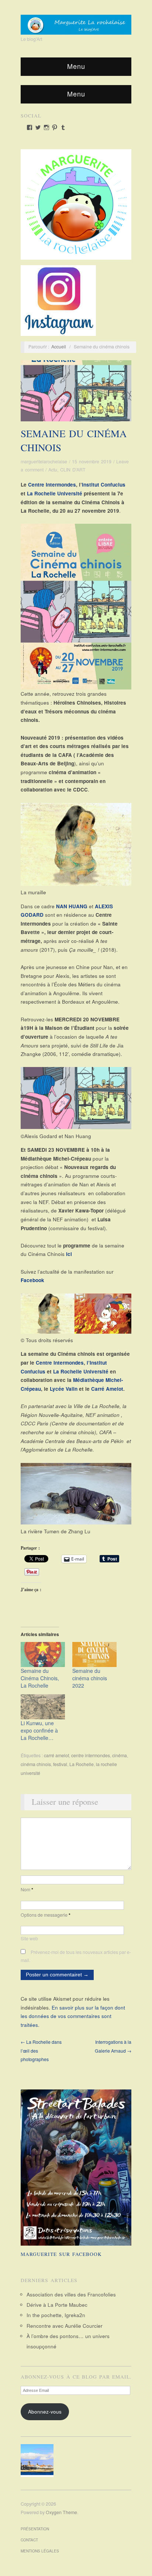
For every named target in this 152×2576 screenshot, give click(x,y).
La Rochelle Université (55, 493)
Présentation (35, 2529)
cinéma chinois (36, 1764)
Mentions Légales (40, 2551)
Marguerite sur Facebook (61, 2254)
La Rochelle (82, 1764)
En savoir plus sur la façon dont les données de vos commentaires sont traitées (73, 2016)
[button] (39, 2461)
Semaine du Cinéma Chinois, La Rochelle (40, 1678)
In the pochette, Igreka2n (56, 2315)
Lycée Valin (64, 1389)
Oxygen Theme (61, 2512)
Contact (29, 2540)
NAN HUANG (72, 906)
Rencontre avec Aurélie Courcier (65, 2326)
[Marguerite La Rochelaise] (76, 22)
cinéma (120, 1755)
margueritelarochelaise (44, 461)
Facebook (32, 1280)
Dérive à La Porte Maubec (57, 2305)
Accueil (59, 347)
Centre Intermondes (52, 485)
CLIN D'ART (73, 470)
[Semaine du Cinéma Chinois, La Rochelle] (43, 1655)
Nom (27, 1889)
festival (60, 1764)
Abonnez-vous (45, 2412)
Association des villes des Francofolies (71, 2294)
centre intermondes (91, 1755)
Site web (29, 1938)
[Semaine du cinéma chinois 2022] (94, 1655)
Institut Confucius (104, 485)
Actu (53, 470)
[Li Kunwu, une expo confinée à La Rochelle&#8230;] (43, 1707)
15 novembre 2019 (92, 461)
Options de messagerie (46, 1915)
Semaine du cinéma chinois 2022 (90, 1678)
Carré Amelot (107, 1389)
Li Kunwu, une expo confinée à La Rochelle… (39, 1730)
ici (69, 1254)
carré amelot (56, 1755)
